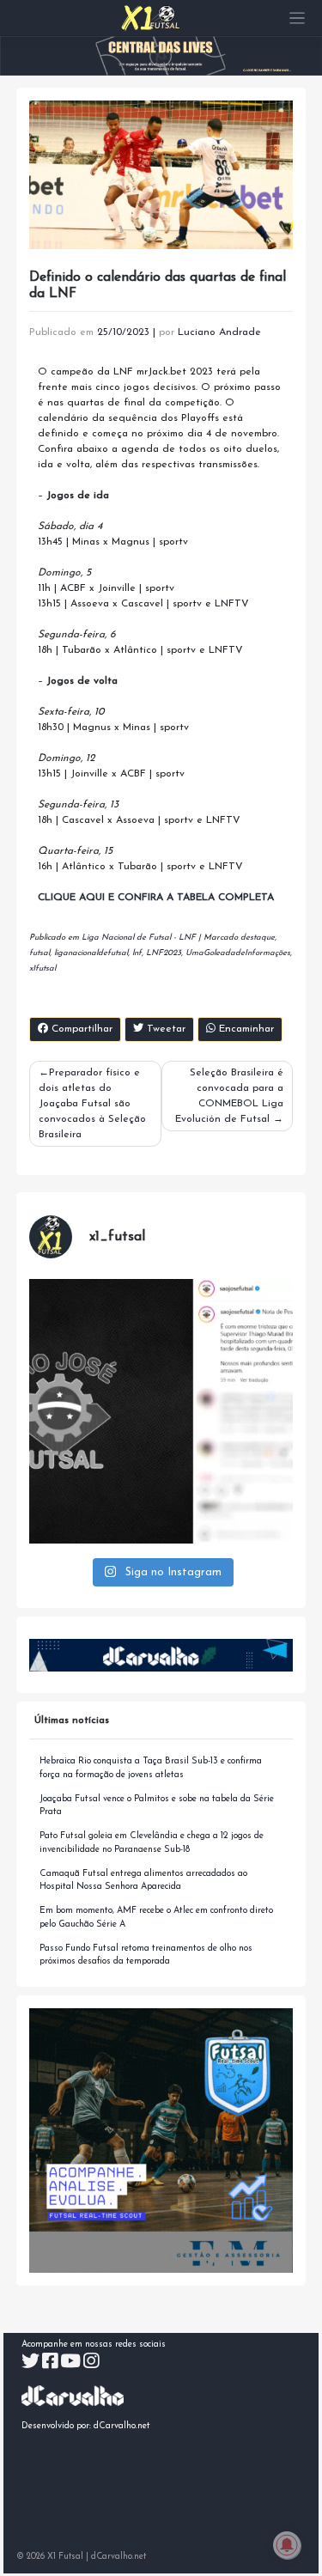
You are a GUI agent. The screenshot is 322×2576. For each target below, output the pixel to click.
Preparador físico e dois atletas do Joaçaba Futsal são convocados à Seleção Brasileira (92, 1104)
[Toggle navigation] (298, 18)
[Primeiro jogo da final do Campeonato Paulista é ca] (161, 1411)
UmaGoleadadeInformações (238, 953)
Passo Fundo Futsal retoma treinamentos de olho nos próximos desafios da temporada (146, 1955)
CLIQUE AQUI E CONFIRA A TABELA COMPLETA (156, 898)
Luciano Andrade (219, 332)
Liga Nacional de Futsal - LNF (139, 938)
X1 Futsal (65, 2557)
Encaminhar (245, 1029)
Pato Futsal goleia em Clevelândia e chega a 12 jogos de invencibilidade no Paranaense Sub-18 (152, 1843)
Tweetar (164, 1029)
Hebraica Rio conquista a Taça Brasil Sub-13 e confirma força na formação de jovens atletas (151, 1768)
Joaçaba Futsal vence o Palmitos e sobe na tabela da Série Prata (157, 1806)
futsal (39, 953)
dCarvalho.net (122, 2426)
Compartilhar (80, 1029)
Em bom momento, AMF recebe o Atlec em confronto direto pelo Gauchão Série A (156, 1918)
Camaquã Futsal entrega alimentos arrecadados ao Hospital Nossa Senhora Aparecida (143, 1881)
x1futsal (43, 968)
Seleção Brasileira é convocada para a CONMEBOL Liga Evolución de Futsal (229, 1096)
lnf (137, 953)
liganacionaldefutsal (91, 953)
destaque (258, 938)
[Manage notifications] (287, 2545)
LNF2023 (164, 953)
